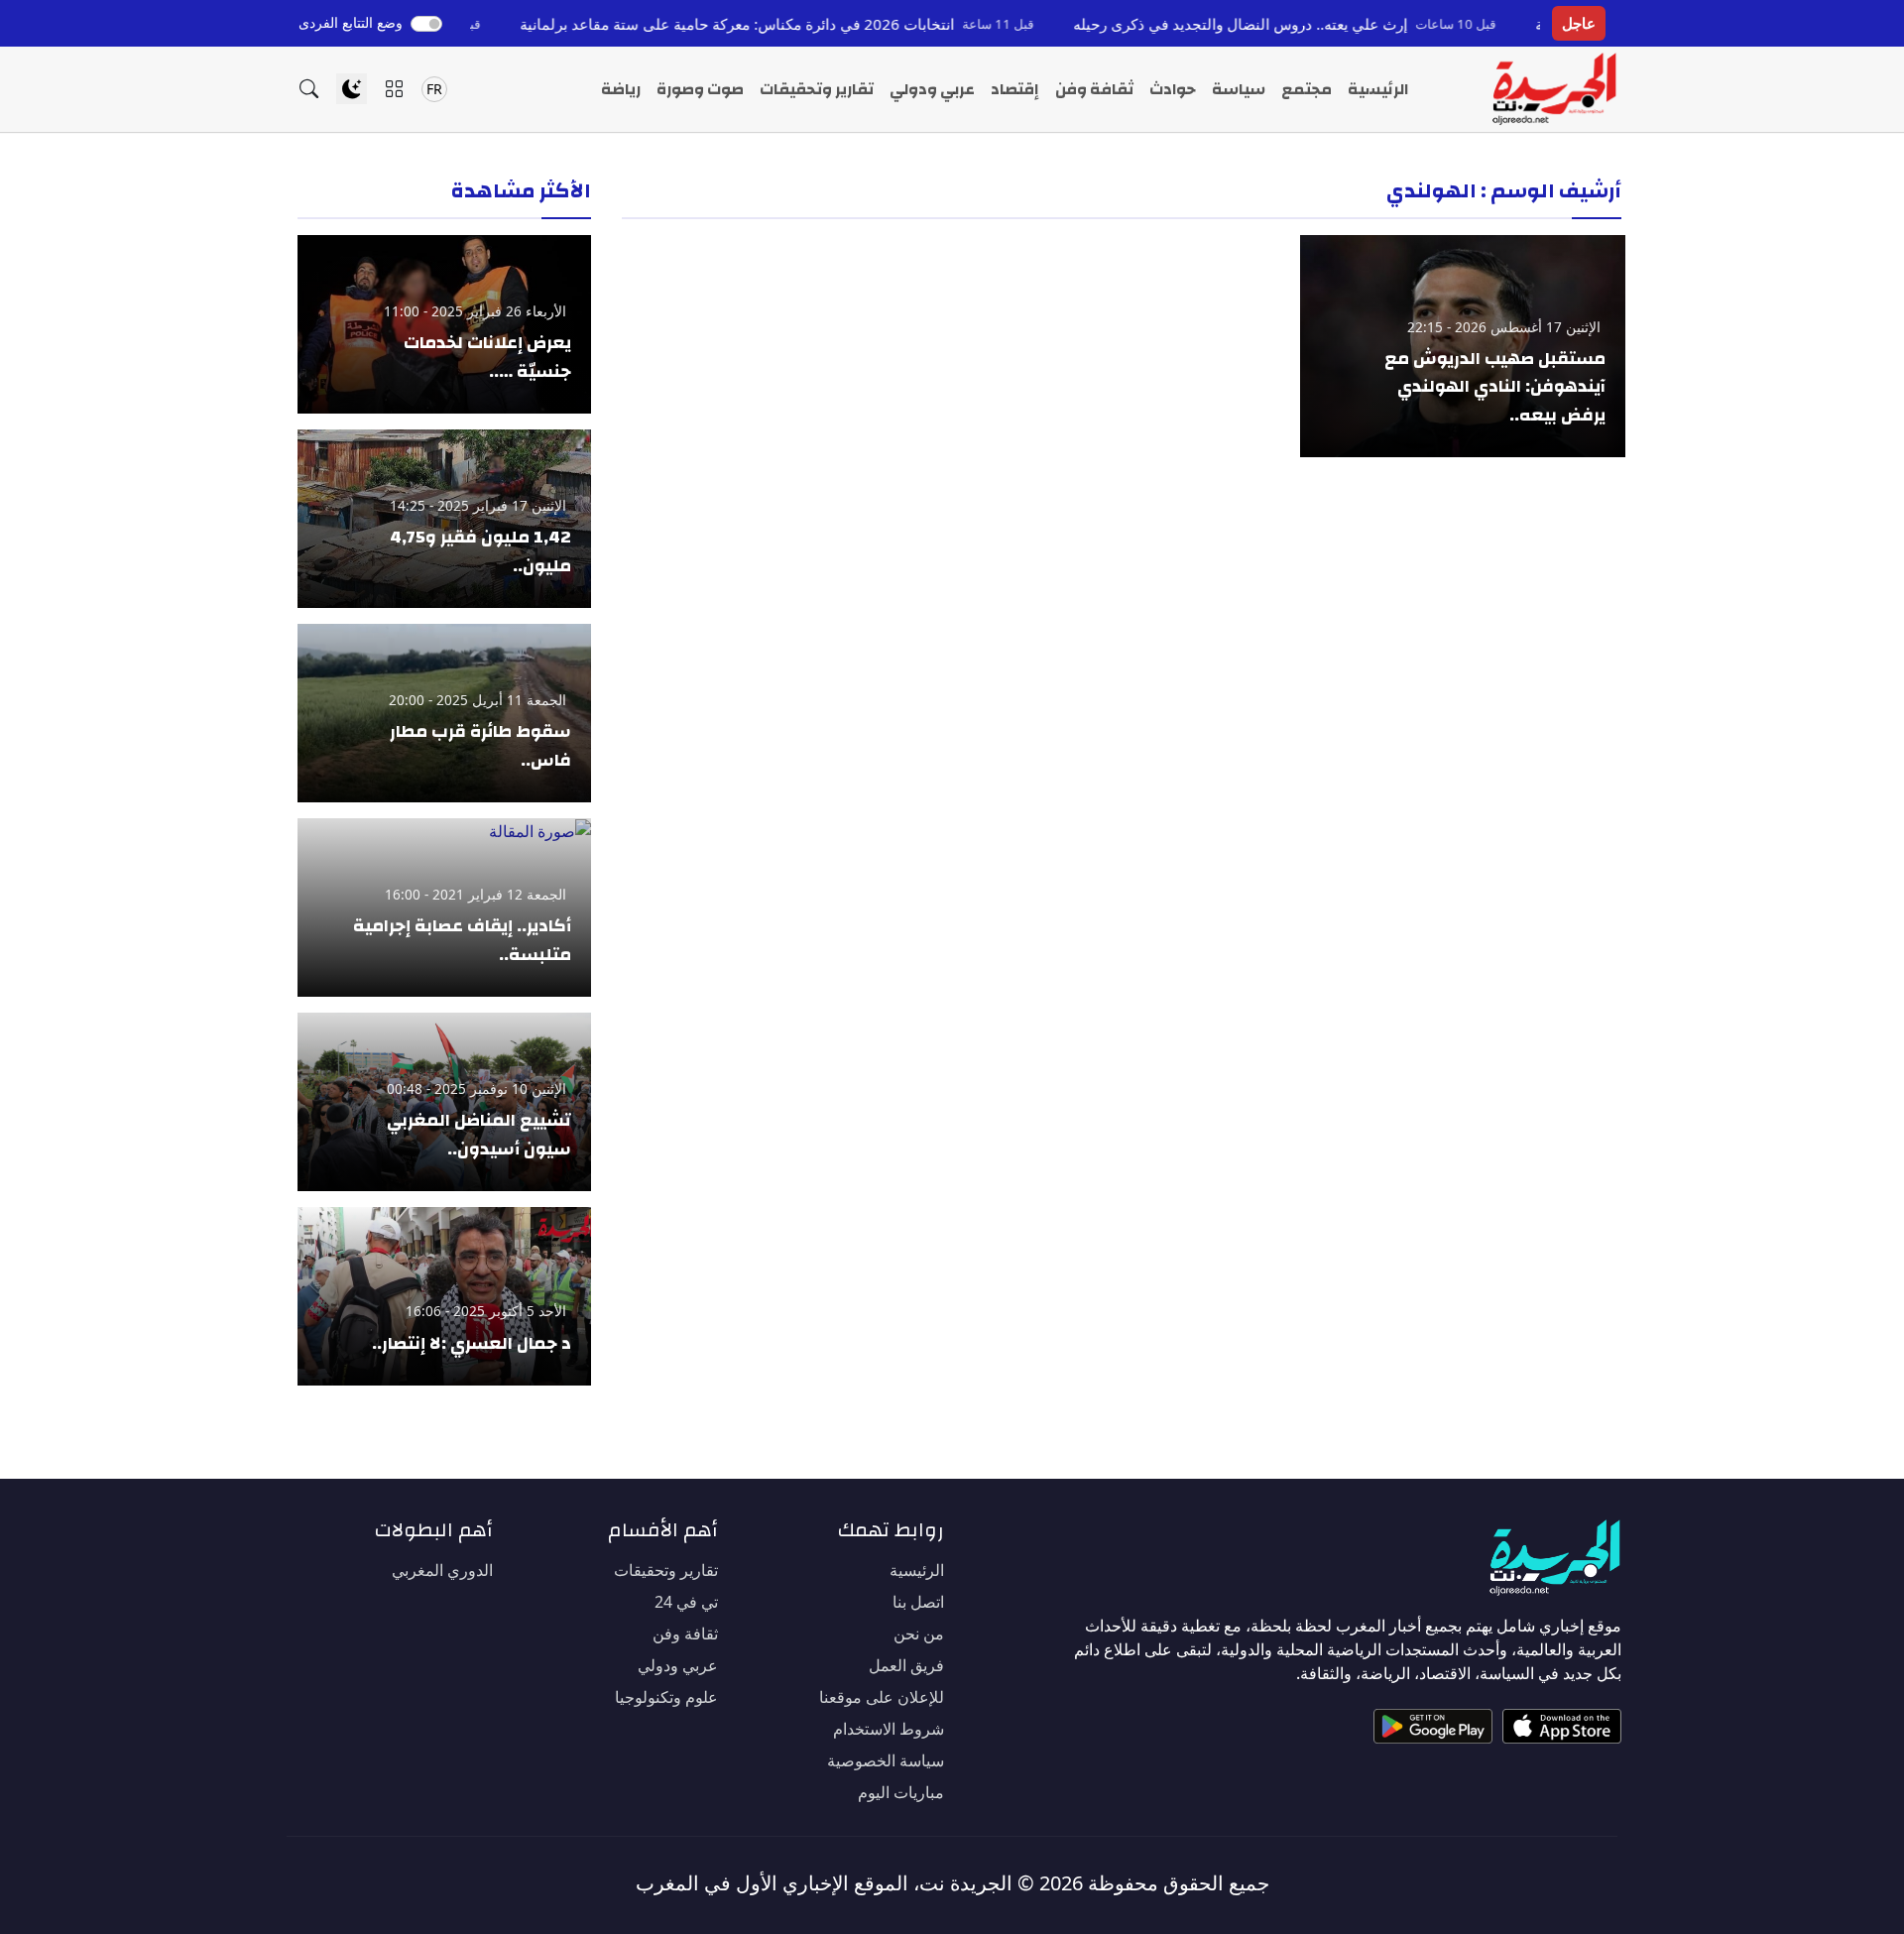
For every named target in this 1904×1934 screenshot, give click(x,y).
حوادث (1173, 89)
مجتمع (1307, 89)
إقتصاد (1015, 89)
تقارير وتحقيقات (817, 89)
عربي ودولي (932, 89)
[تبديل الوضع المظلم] (352, 89)
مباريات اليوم (901, 1792)
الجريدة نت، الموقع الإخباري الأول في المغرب (824, 1883)
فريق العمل (906, 1665)
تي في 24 (686, 1602)
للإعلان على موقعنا (882, 1697)
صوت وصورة (700, 89)
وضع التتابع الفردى (351, 22)
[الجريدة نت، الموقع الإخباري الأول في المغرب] (1553, 89)
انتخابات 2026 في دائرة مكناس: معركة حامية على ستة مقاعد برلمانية (801, 24)
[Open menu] (394, 89)
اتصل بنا (918, 1602)
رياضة (621, 89)
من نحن (919, 1633)
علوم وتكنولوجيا (666, 1697)
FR (434, 89)
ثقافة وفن (1094, 89)
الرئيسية (1378, 89)
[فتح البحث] (309, 89)
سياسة (1239, 89)
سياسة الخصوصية (886, 1760)
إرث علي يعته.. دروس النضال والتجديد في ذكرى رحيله (1305, 24)
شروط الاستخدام (889, 1729)
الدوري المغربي (442, 1570)
